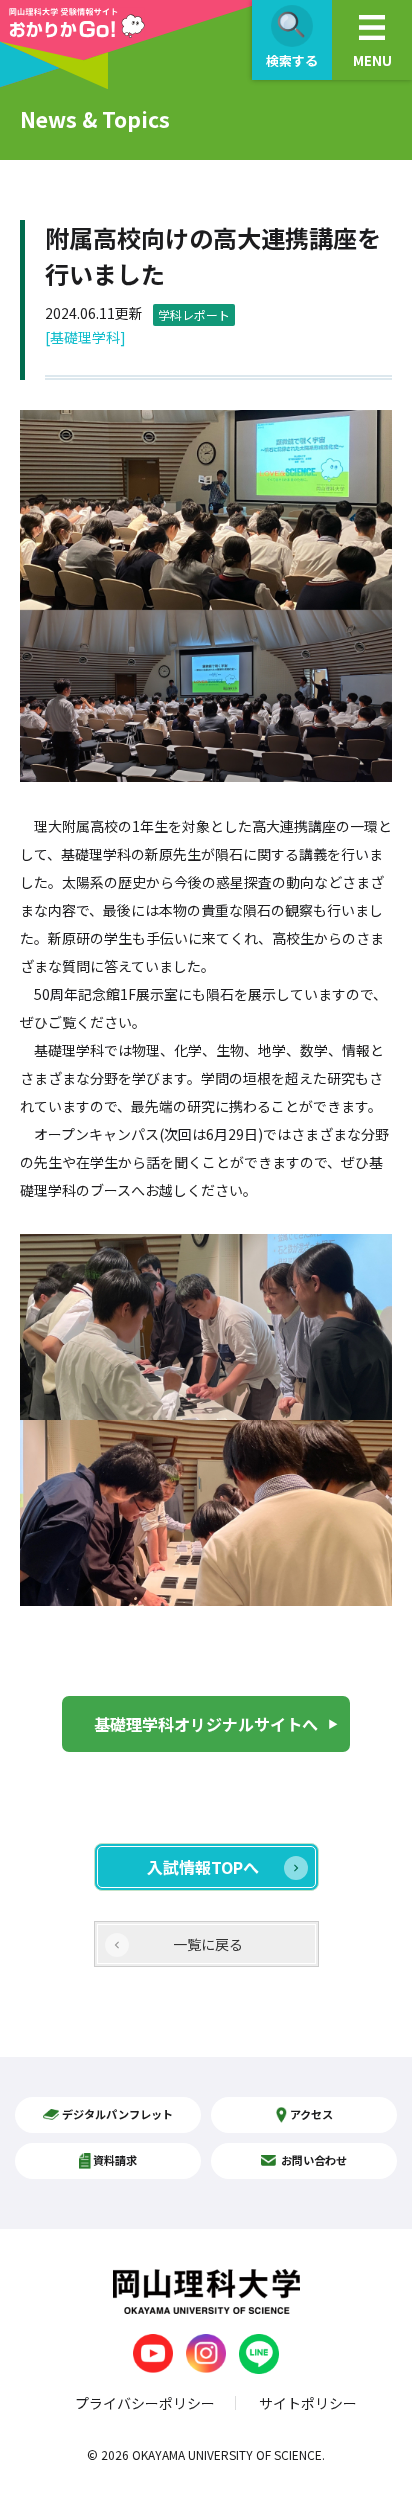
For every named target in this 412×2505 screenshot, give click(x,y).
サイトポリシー (308, 2403)
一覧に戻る (208, 1944)
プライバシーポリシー (145, 2403)
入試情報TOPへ (203, 1867)
